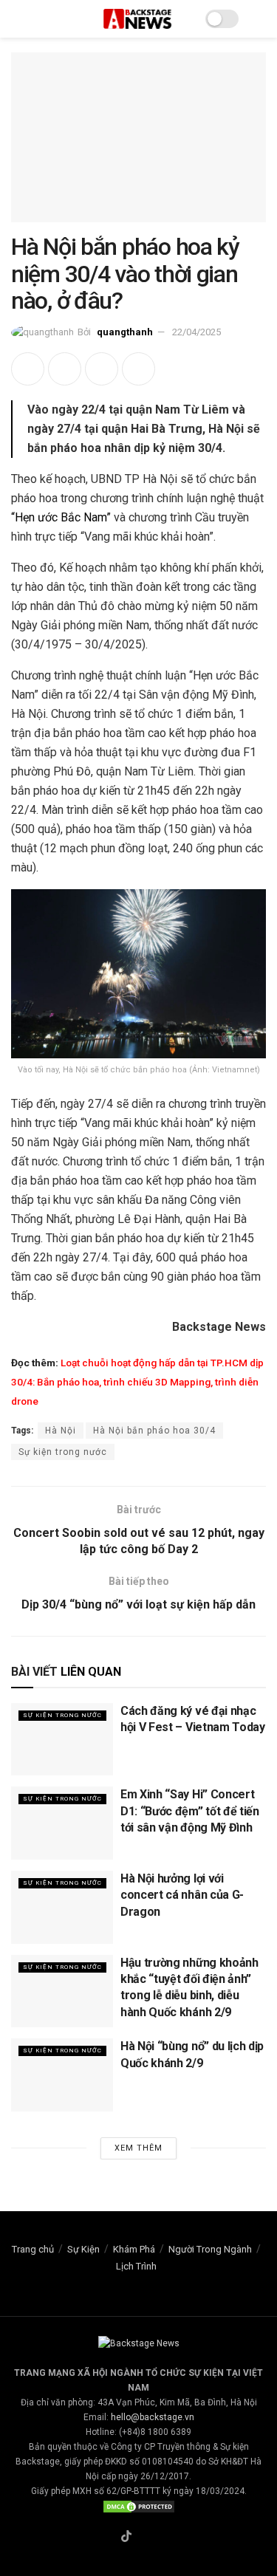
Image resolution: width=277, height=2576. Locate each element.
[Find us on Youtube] (161, 2538)
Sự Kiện (83, 2249)
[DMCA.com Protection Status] (139, 2506)
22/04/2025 (196, 332)
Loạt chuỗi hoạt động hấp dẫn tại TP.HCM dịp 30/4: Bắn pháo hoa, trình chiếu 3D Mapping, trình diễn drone (137, 1382)
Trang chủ (33, 2249)
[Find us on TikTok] (126, 2537)
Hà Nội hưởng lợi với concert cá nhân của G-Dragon (182, 1895)
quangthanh (125, 332)
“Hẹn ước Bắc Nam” (61, 517)
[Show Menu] (17, 19)
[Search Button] (260, 19)
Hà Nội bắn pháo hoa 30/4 (154, 1431)
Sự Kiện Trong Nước (62, 1715)
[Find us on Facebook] (109, 2538)
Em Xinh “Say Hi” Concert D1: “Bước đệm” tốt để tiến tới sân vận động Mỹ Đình (190, 1811)
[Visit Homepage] (138, 19)
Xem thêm (138, 2148)
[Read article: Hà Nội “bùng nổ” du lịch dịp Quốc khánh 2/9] (62, 2075)
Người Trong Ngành (210, 2249)
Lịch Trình (136, 2266)
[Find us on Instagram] (144, 2538)
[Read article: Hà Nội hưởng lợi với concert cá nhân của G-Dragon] (62, 1907)
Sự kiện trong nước (63, 1452)
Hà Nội (61, 1431)
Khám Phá (134, 2249)
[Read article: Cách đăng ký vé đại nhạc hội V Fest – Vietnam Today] (62, 1740)
